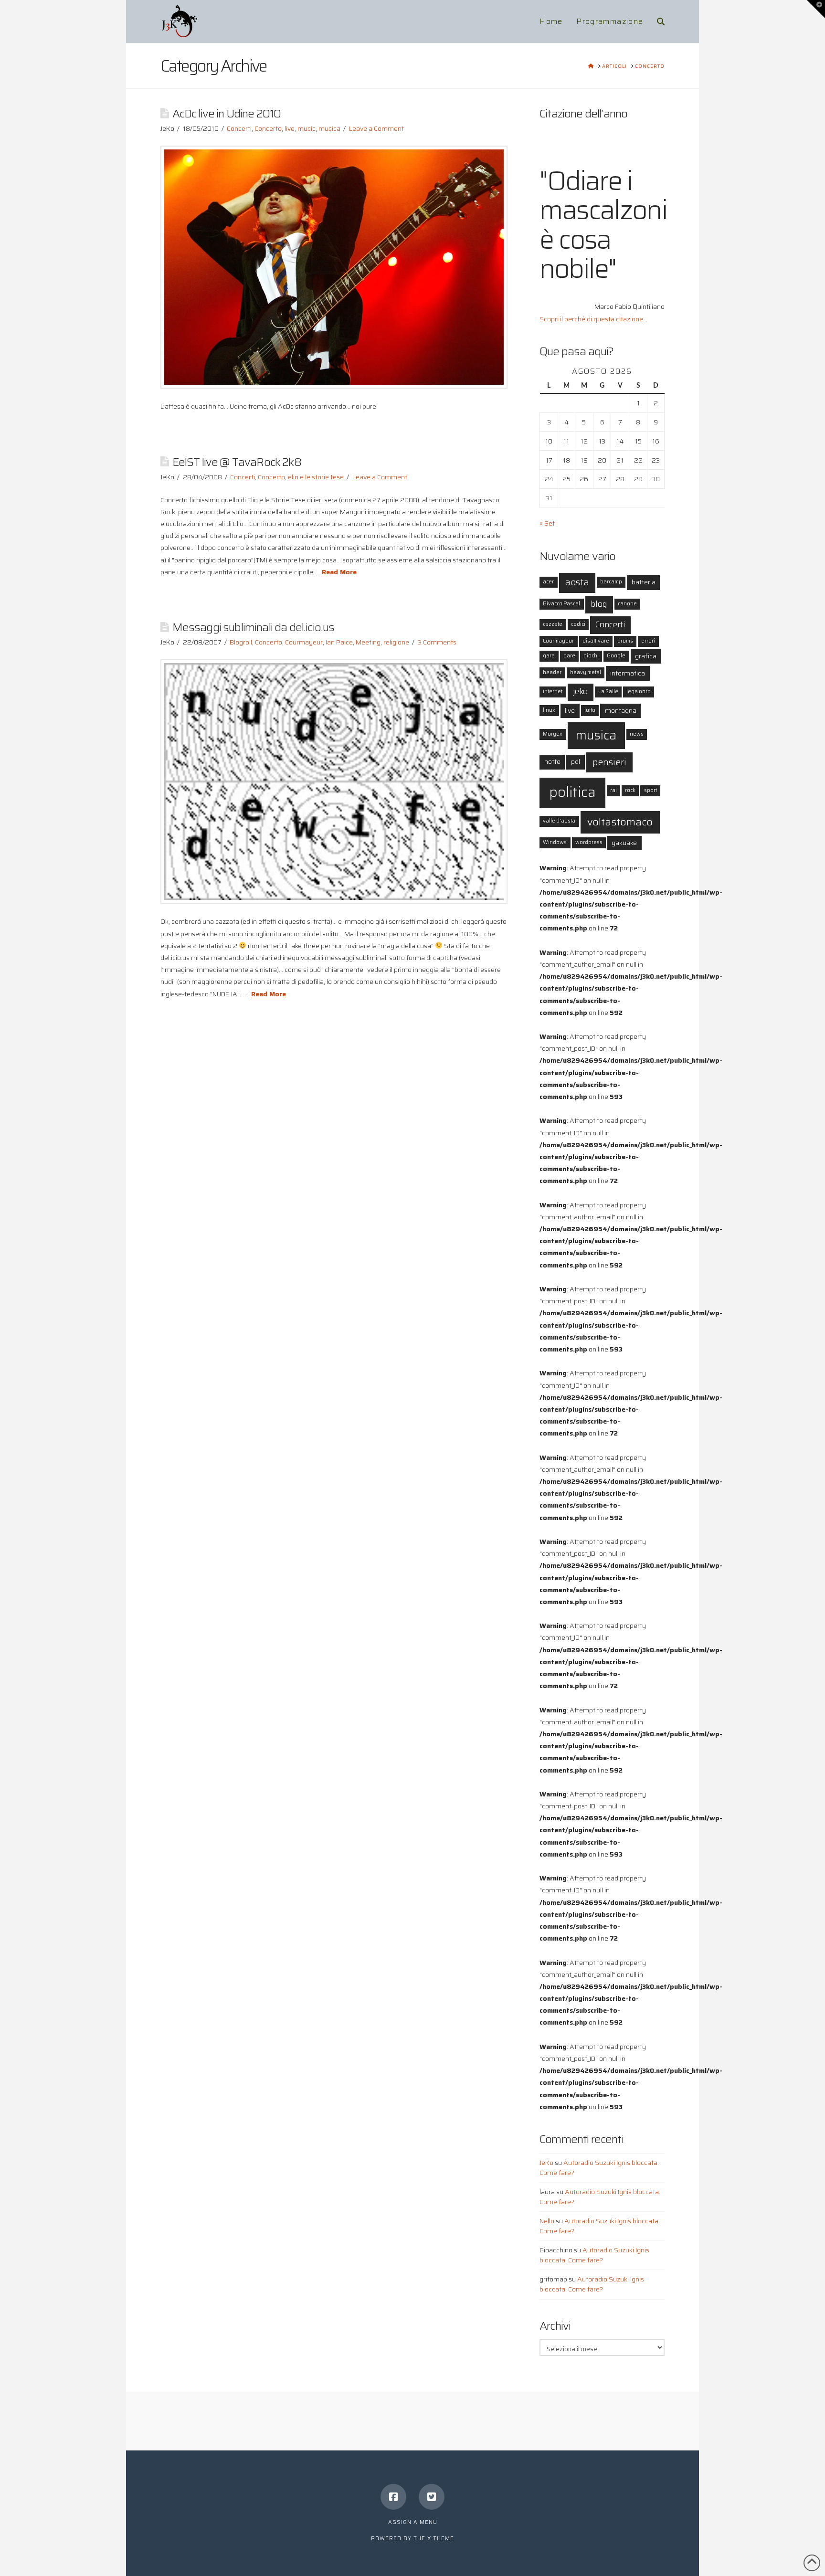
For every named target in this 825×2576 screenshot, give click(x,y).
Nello (547, 2221)
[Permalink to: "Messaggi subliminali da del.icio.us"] (334, 781)
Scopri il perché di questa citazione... (593, 319)
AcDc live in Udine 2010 (227, 113)
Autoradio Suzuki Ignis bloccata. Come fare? (599, 2168)
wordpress (589, 842)
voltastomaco (620, 822)
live (290, 128)
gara (549, 656)
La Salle (608, 692)
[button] (816, 9)
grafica (646, 656)
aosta (577, 582)
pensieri (609, 762)
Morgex (553, 734)
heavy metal (586, 672)
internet (553, 692)
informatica (628, 673)
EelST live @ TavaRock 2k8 (237, 462)
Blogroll (241, 642)
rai (613, 790)
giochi (591, 656)
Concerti (239, 128)
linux (549, 710)
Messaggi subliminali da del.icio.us (254, 627)
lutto (590, 710)
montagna (621, 710)
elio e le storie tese (316, 477)
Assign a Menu (413, 2522)
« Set (547, 523)
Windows (555, 842)
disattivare (596, 641)
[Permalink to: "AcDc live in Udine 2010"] (334, 267)
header (552, 672)
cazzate (553, 624)
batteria (644, 582)
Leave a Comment (376, 128)
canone (627, 604)
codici (578, 624)
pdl (576, 761)
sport (650, 790)
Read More (339, 572)
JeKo (546, 2163)
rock (630, 790)
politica (572, 792)
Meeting (368, 642)
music (307, 128)
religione (396, 642)
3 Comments (437, 642)
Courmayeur (304, 642)
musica (329, 128)
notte (552, 761)
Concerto (268, 128)
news (637, 734)
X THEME (441, 2539)
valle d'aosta (559, 821)
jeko (580, 692)
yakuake (624, 843)
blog (599, 604)
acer (548, 582)
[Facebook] (393, 2497)
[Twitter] (432, 2497)
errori (648, 641)
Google (616, 656)
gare (569, 656)
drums (625, 641)
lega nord (639, 692)
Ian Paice (339, 642)
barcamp (611, 582)
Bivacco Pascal (561, 604)
